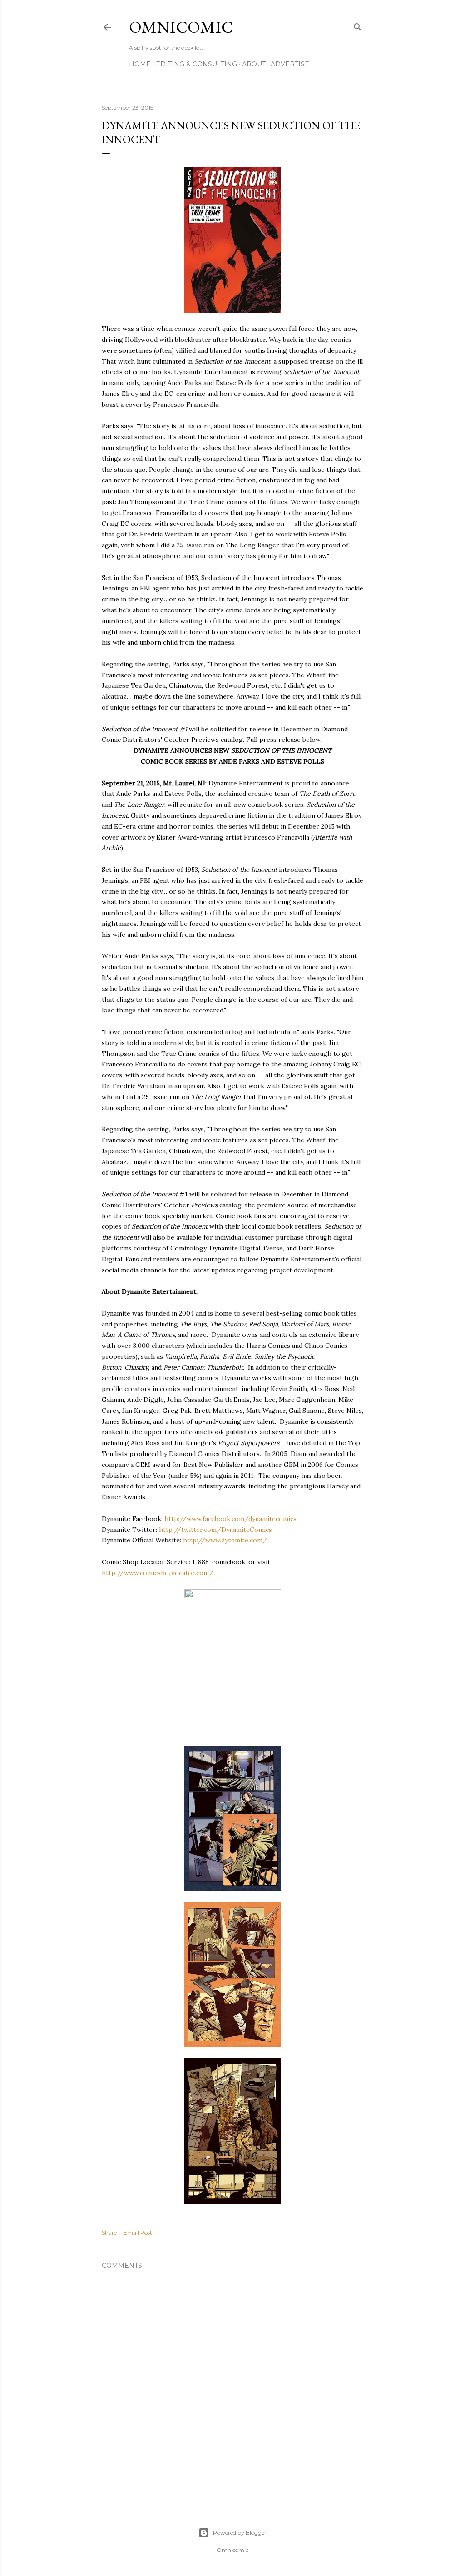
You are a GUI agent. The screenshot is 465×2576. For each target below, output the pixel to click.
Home (140, 64)
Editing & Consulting (196, 64)
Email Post (138, 2233)
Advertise (290, 64)
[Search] (358, 25)
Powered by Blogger (240, 2533)
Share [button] (109, 2233)
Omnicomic (181, 27)
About (254, 64)
